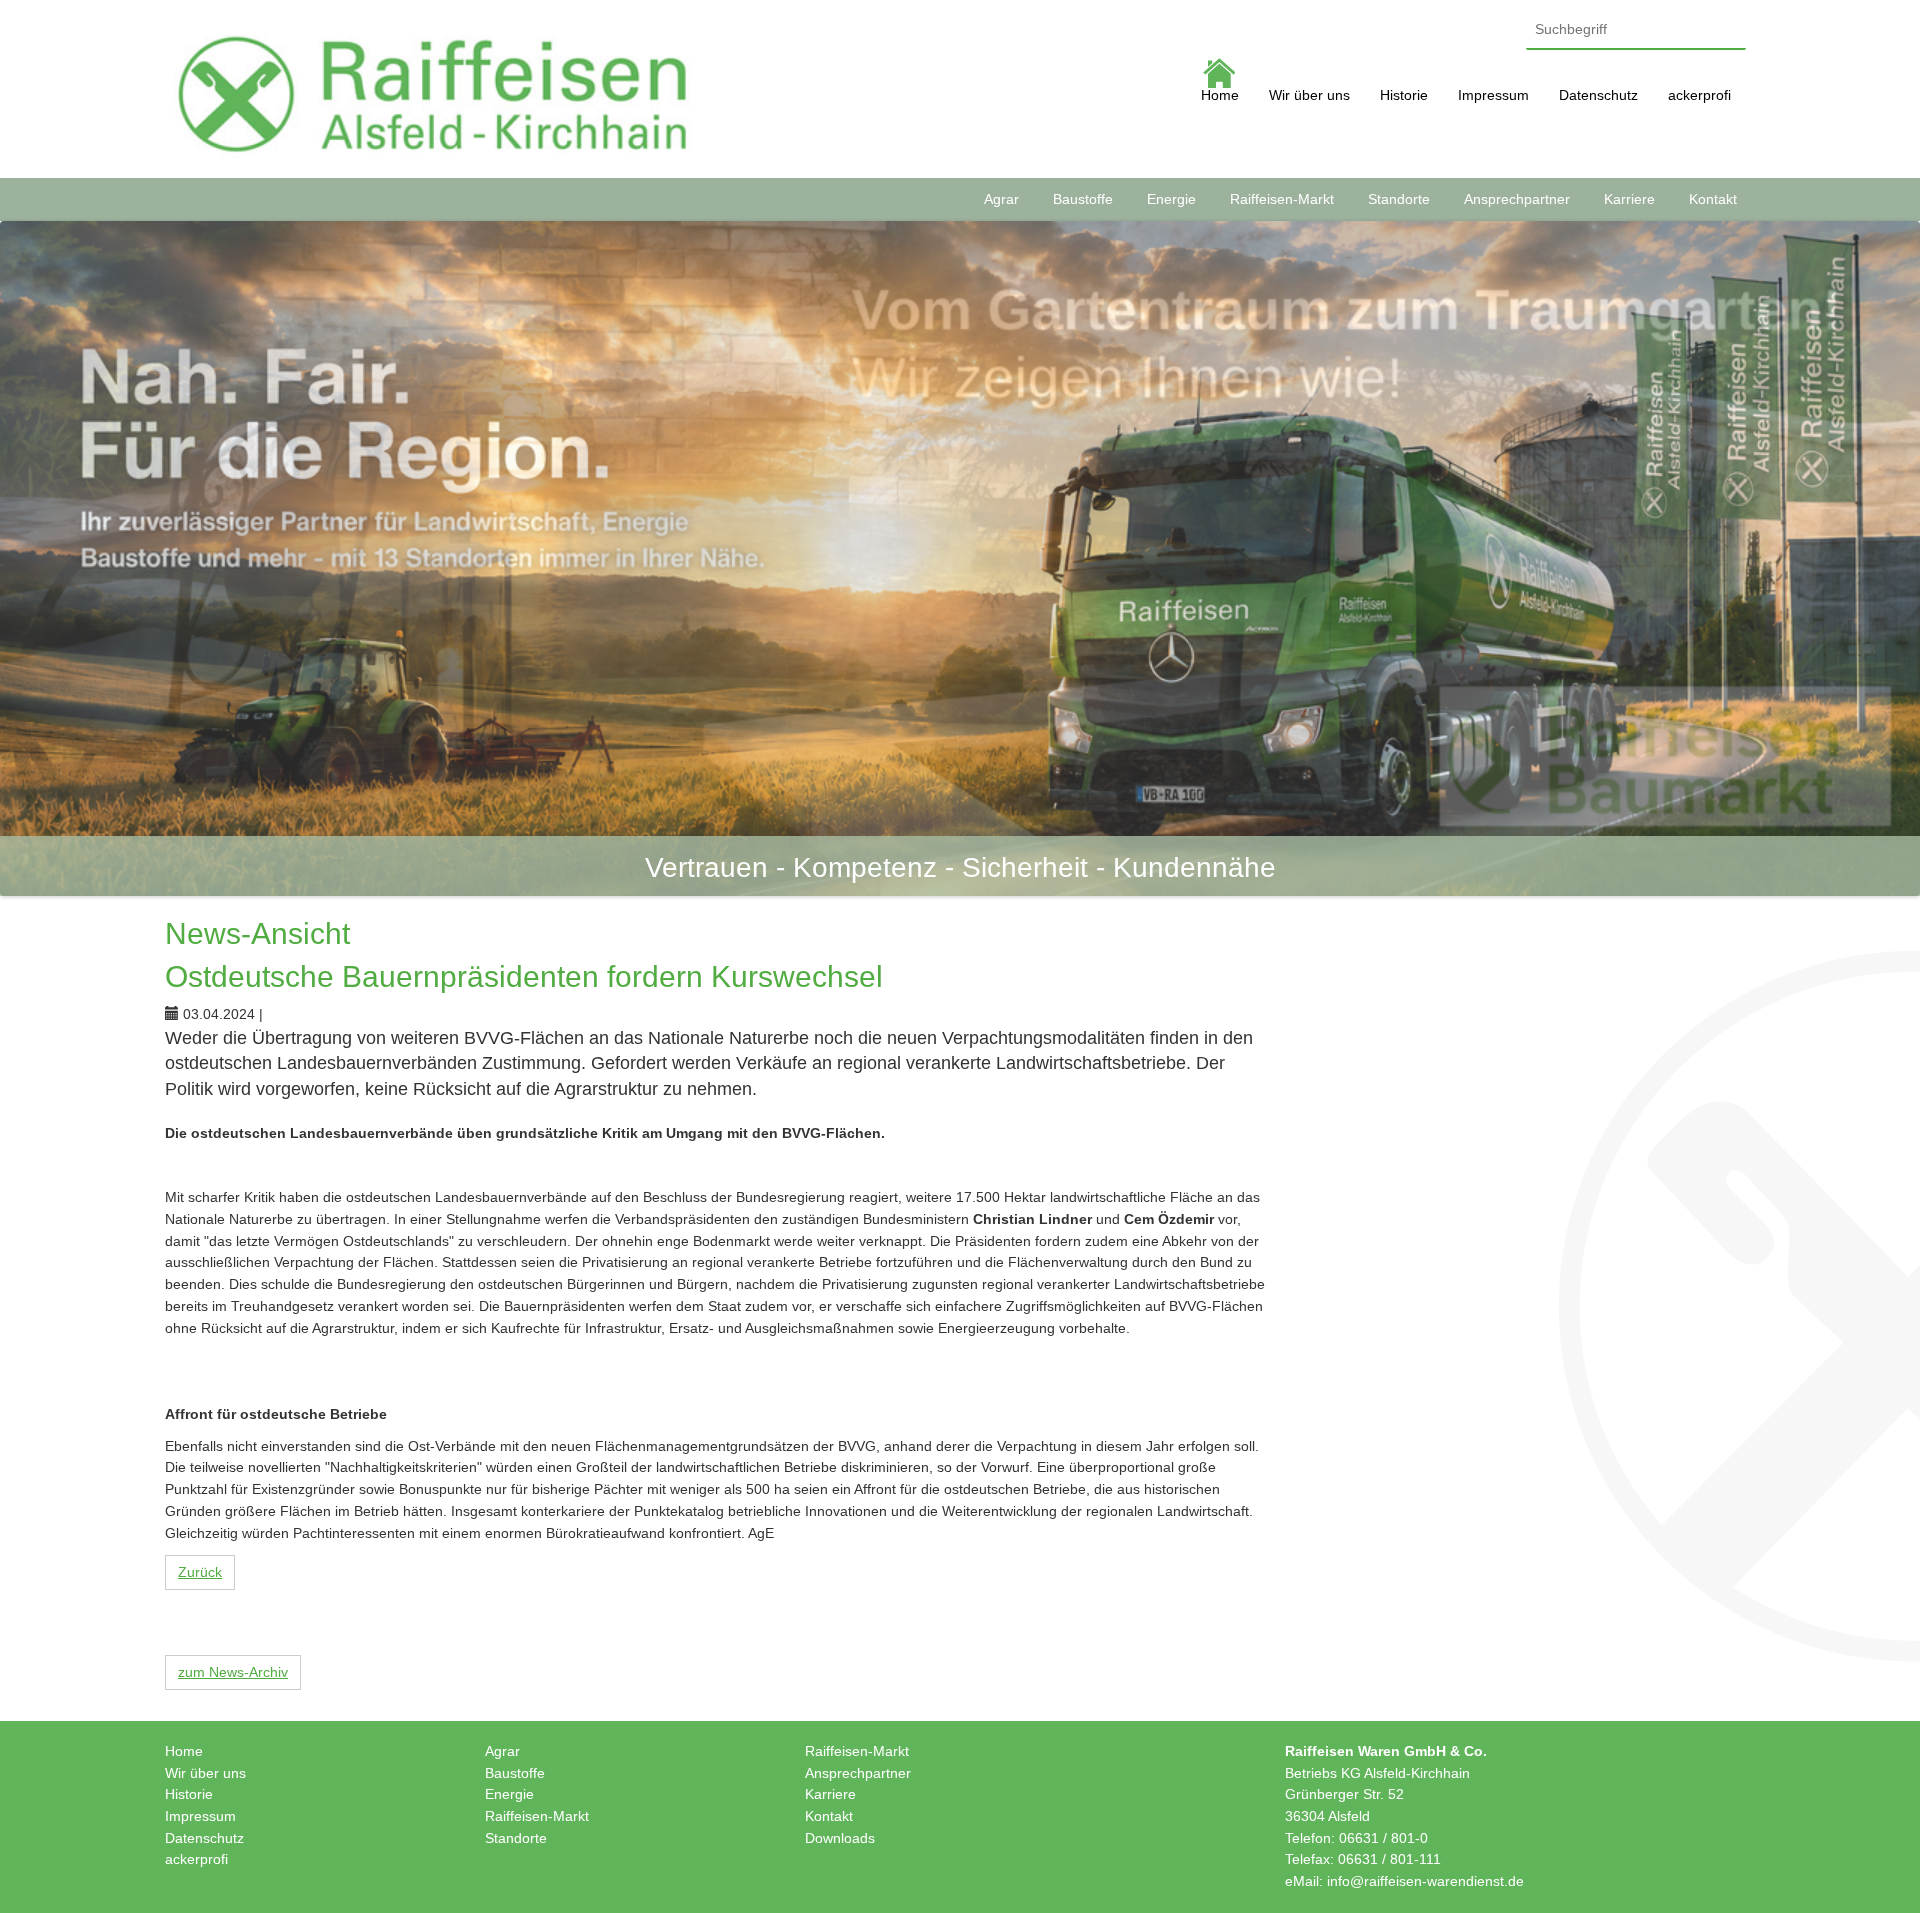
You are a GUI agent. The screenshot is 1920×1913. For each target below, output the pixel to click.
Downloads (840, 1838)
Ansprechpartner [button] (1517, 199)
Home (1220, 95)
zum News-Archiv (233, 1672)
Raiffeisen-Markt (537, 1816)
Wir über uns (1309, 95)
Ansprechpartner (858, 1773)
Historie (1404, 95)
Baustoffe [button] (1083, 199)
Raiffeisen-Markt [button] (1282, 199)
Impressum (1493, 95)
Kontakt (829, 1816)
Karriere (830, 1794)
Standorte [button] (1399, 199)
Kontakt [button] (1713, 199)
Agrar (502, 1751)
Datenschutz (1598, 95)
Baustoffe (515, 1773)
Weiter (1890, 558)
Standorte (516, 1838)
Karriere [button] (1629, 199)
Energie (509, 1794)
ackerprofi (1699, 95)
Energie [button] (1171, 199)
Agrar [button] (1001, 199)
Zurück (200, 1572)
